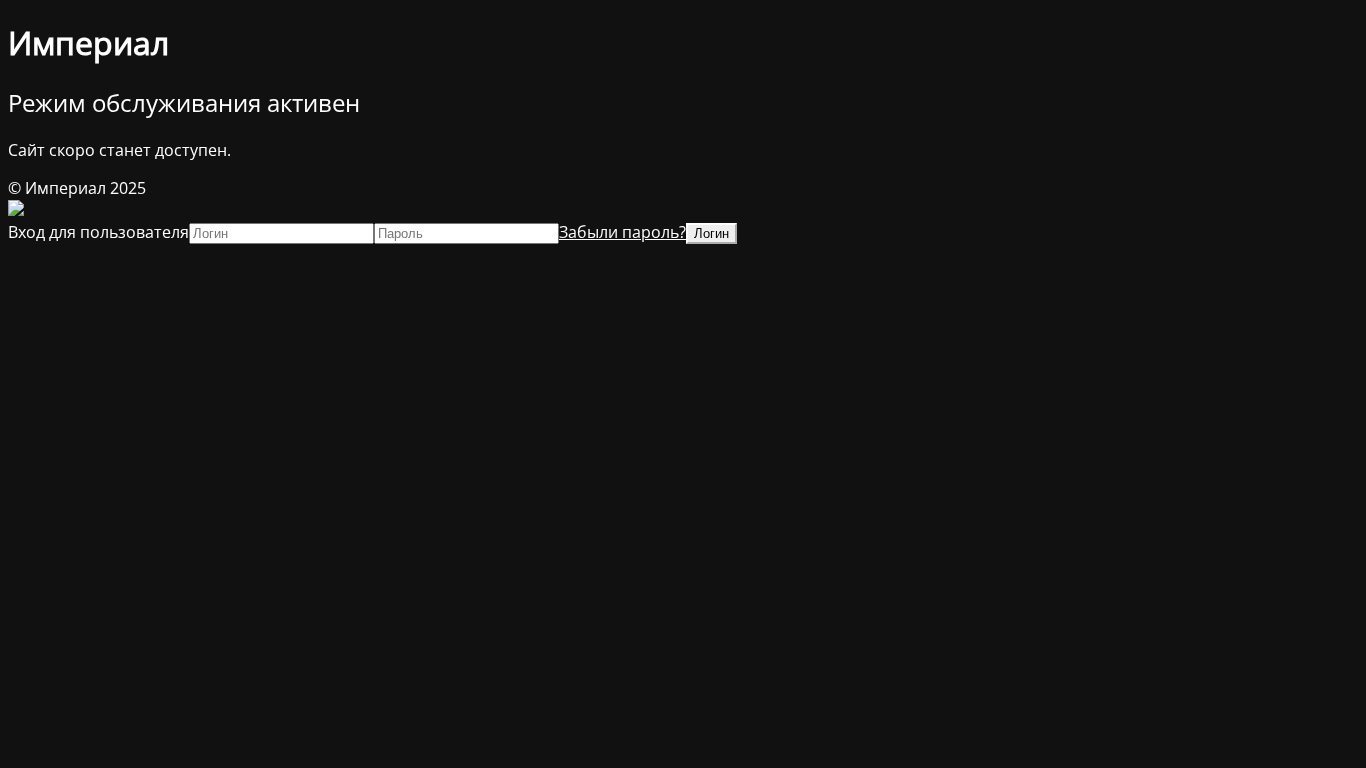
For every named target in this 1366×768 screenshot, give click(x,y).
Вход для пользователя (98, 232)
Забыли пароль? (622, 232)
